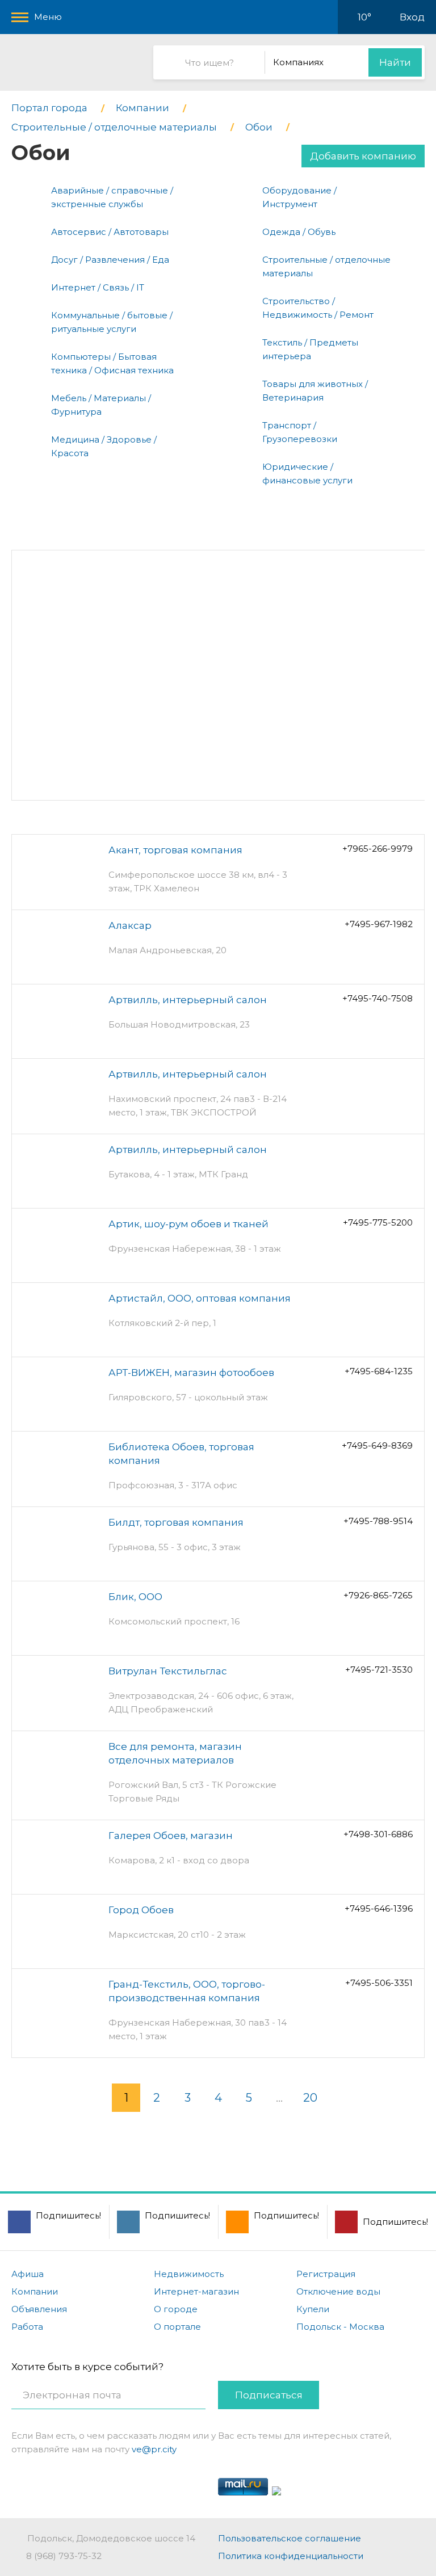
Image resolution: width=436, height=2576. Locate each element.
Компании (35, 2291)
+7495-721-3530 (379, 1670)
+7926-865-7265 (378, 1595)
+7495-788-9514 (378, 1521)
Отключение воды (338, 2291)
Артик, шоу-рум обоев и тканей (188, 1224)
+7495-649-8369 (377, 1445)
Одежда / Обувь (299, 232)
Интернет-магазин (196, 2291)
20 (310, 2098)
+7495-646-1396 (379, 1908)
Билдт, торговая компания (176, 1522)
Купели (313, 2309)
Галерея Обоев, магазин (171, 1836)
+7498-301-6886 (378, 1834)
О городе (176, 2309)
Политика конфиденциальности (291, 2556)
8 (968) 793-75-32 (64, 2556)
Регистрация (326, 2274)
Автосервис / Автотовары (110, 232)
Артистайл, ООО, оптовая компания (200, 1298)
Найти (395, 62)
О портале (177, 2327)
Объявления (39, 2309)
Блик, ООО (135, 1597)
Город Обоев (141, 1910)
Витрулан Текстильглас (168, 1671)
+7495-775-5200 (378, 1222)
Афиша (28, 2274)
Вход (412, 17)
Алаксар (130, 925)
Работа (27, 2327)
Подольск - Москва (340, 2327)
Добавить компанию (363, 156)
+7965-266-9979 (378, 849)
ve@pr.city (154, 2449)
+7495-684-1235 (379, 1371)
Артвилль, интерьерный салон (188, 1000)
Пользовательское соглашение (290, 2538)
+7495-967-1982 (379, 924)
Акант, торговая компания (175, 850)
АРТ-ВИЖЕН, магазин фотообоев (191, 1373)
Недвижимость (189, 2274)
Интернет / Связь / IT (98, 287)
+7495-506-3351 (379, 1983)
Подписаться (269, 2395)
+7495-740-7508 (378, 998)
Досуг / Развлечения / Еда (110, 260)
